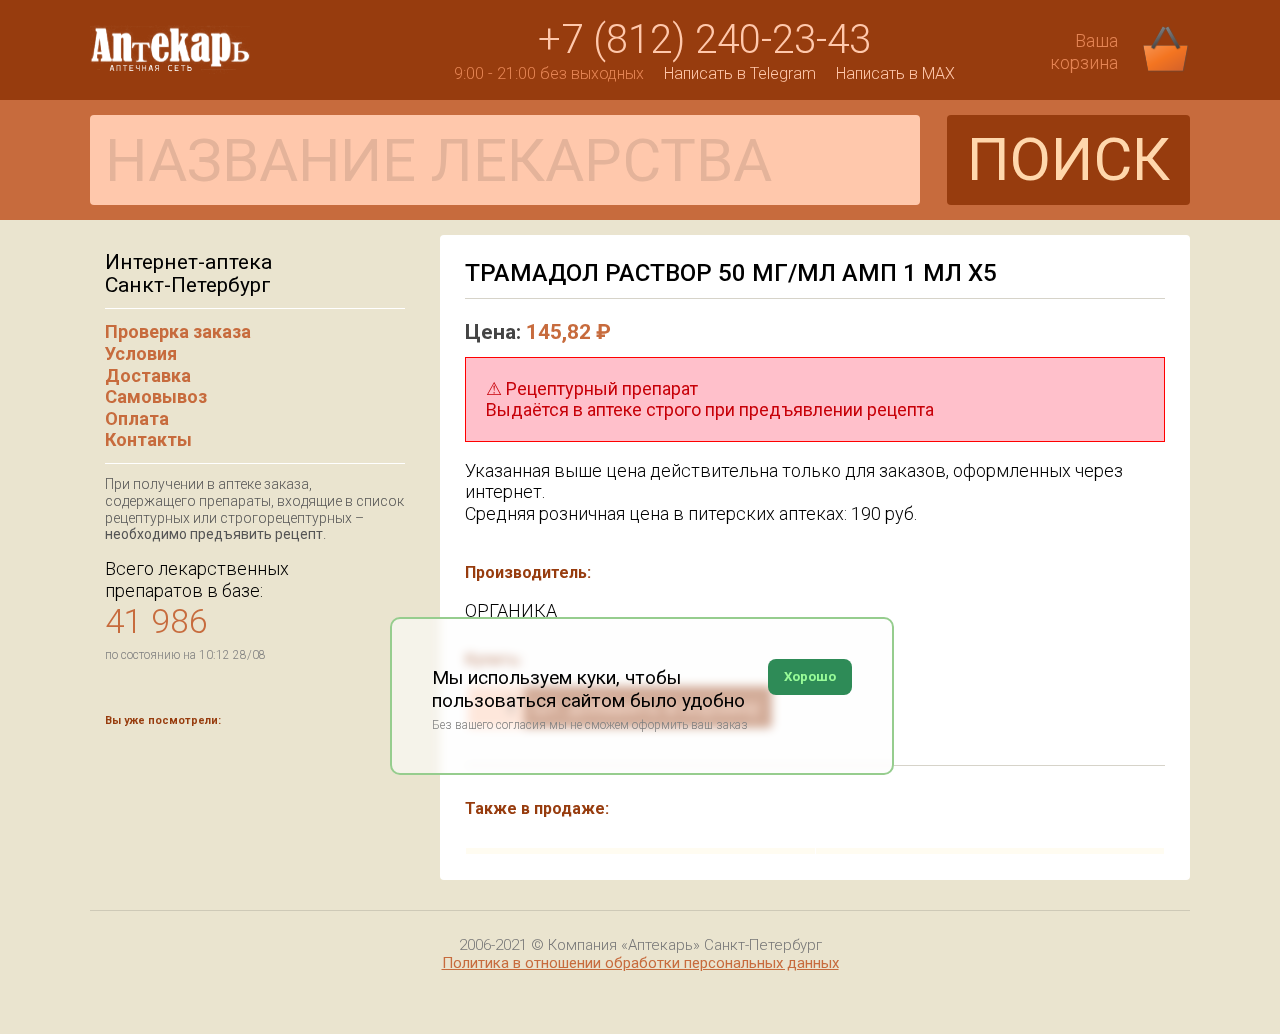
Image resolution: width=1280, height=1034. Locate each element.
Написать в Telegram (740, 73)
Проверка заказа (178, 331)
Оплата (137, 418)
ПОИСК (1068, 159)
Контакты (148, 439)
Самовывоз (156, 396)
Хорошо (810, 676)
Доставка (148, 375)
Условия (141, 353)
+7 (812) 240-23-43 (704, 39)
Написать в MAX (895, 73)
